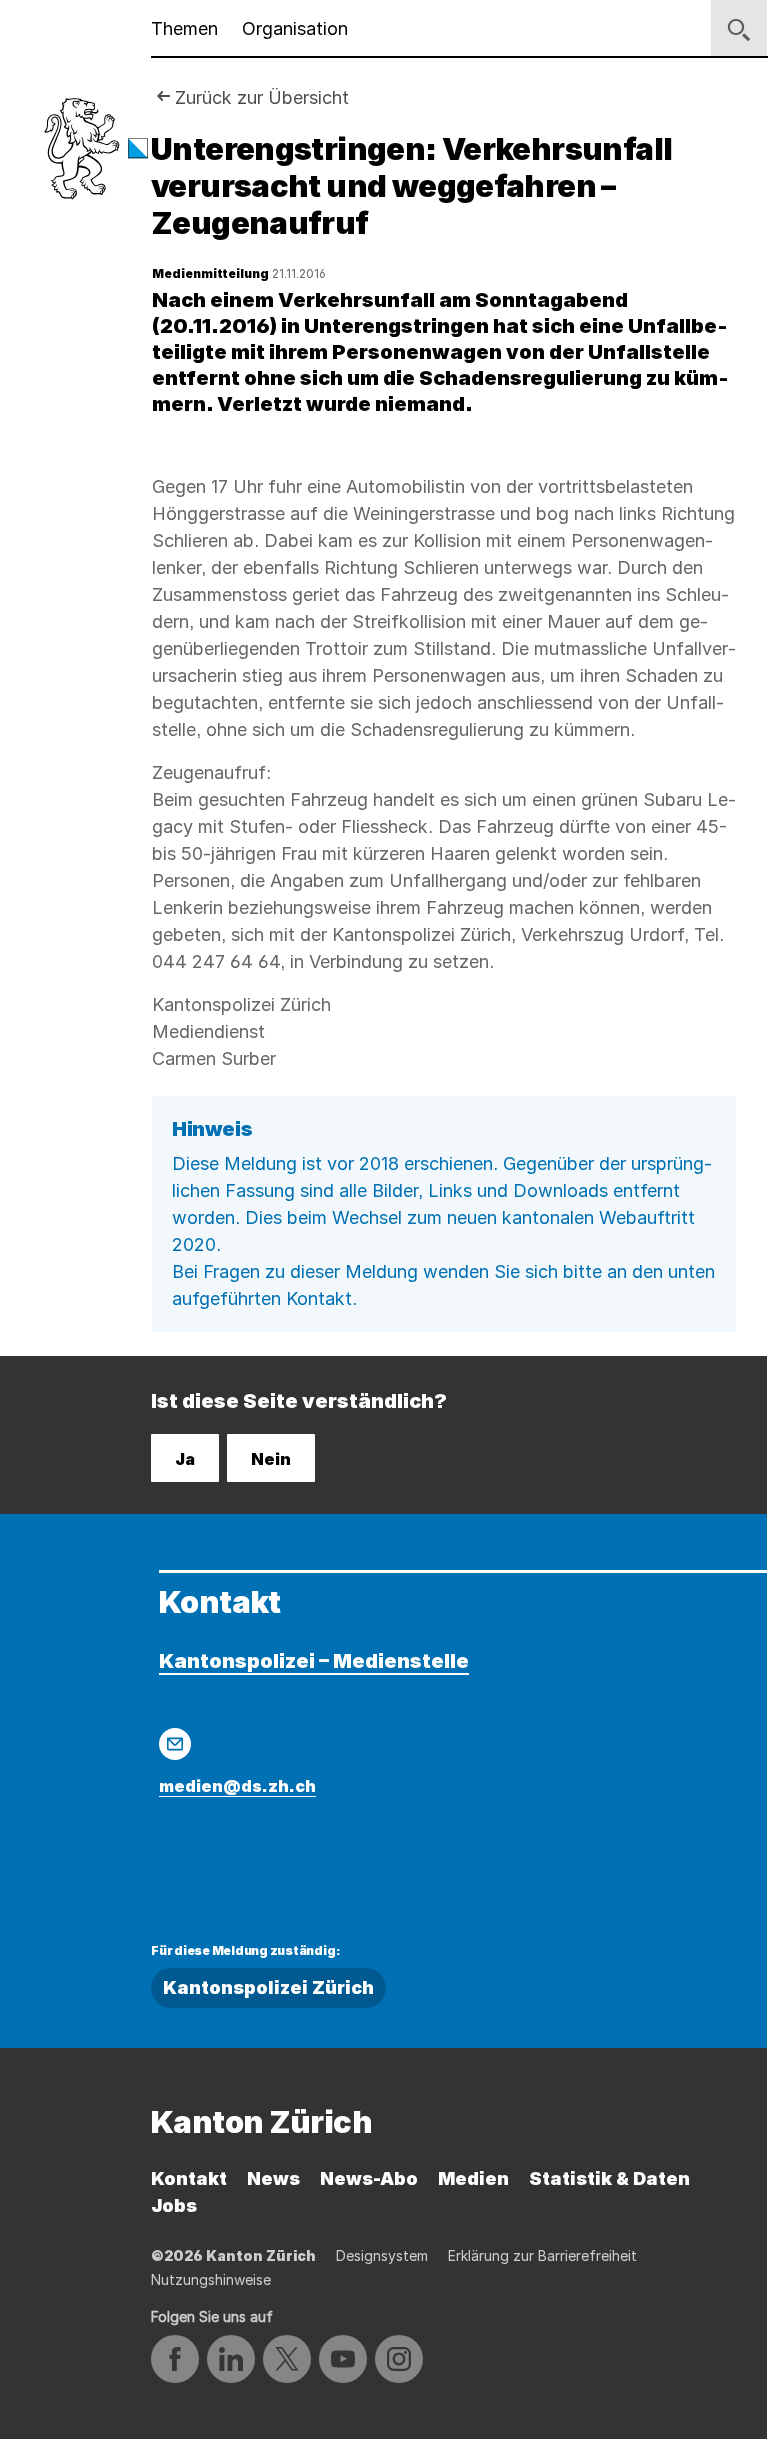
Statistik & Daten (609, 2178)
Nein (271, 1459)
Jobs (174, 2205)
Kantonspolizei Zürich (268, 1987)
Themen (184, 28)
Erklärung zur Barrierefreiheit (542, 2255)
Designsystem (382, 2255)
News (273, 2178)
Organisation (295, 28)
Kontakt (189, 2178)
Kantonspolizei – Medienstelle (314, 1661)
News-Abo (369, 2178)
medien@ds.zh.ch (237, 1786)
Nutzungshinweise (211, 2279)
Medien (473, 2178)
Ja (185, 1459)
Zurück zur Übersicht (262, 97)
